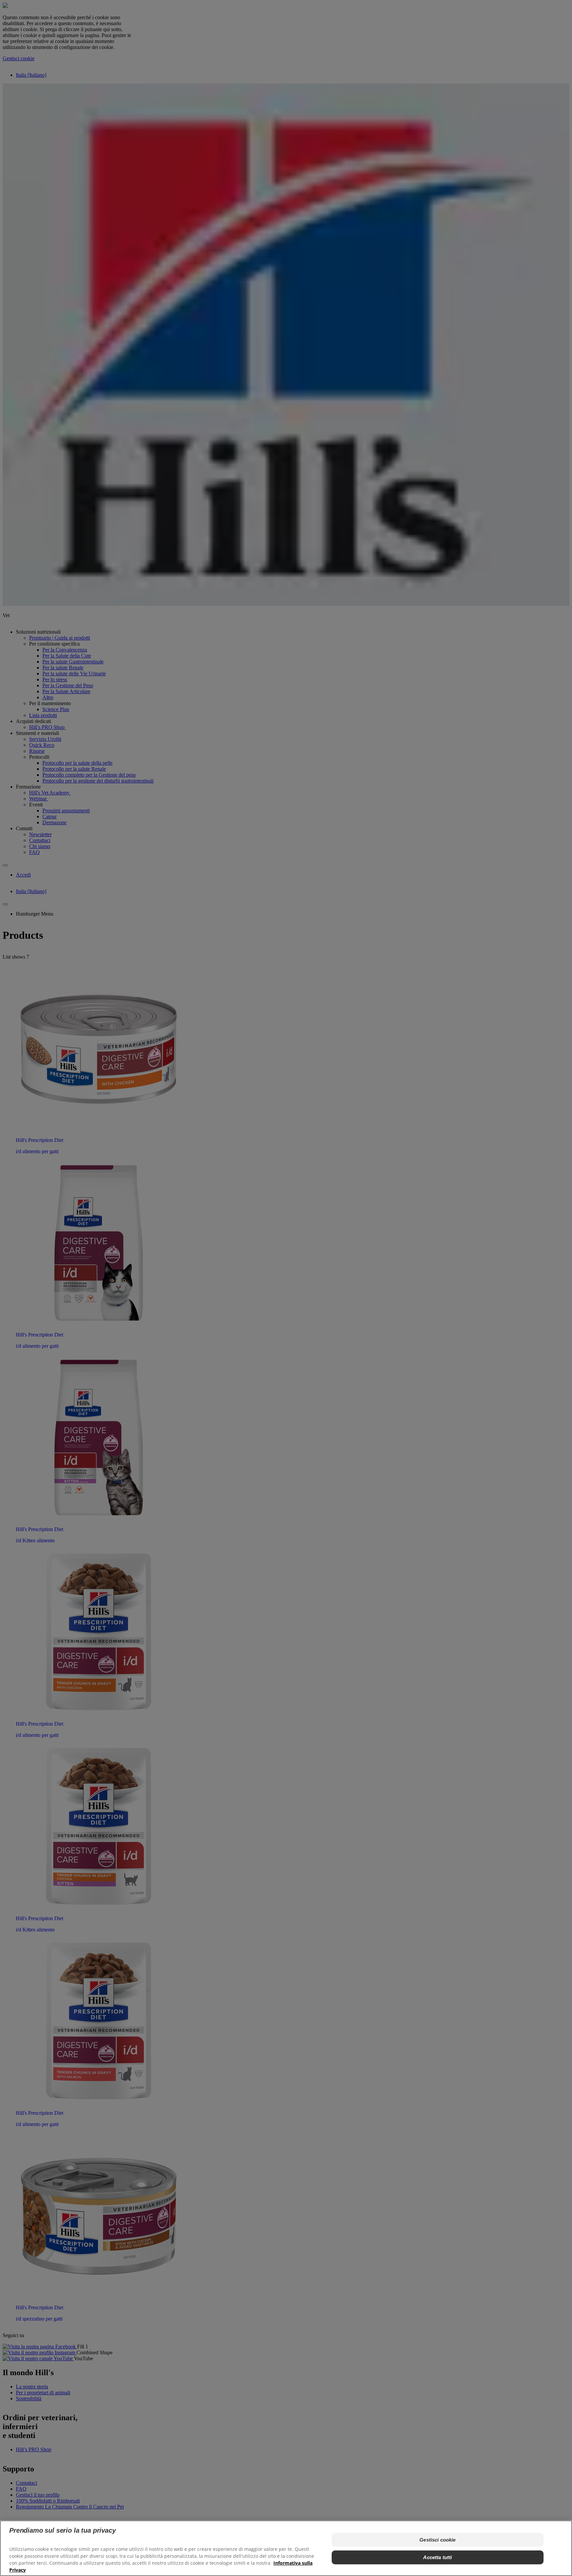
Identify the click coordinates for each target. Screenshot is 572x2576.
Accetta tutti (437, 2557)
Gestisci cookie (437, 2540)
